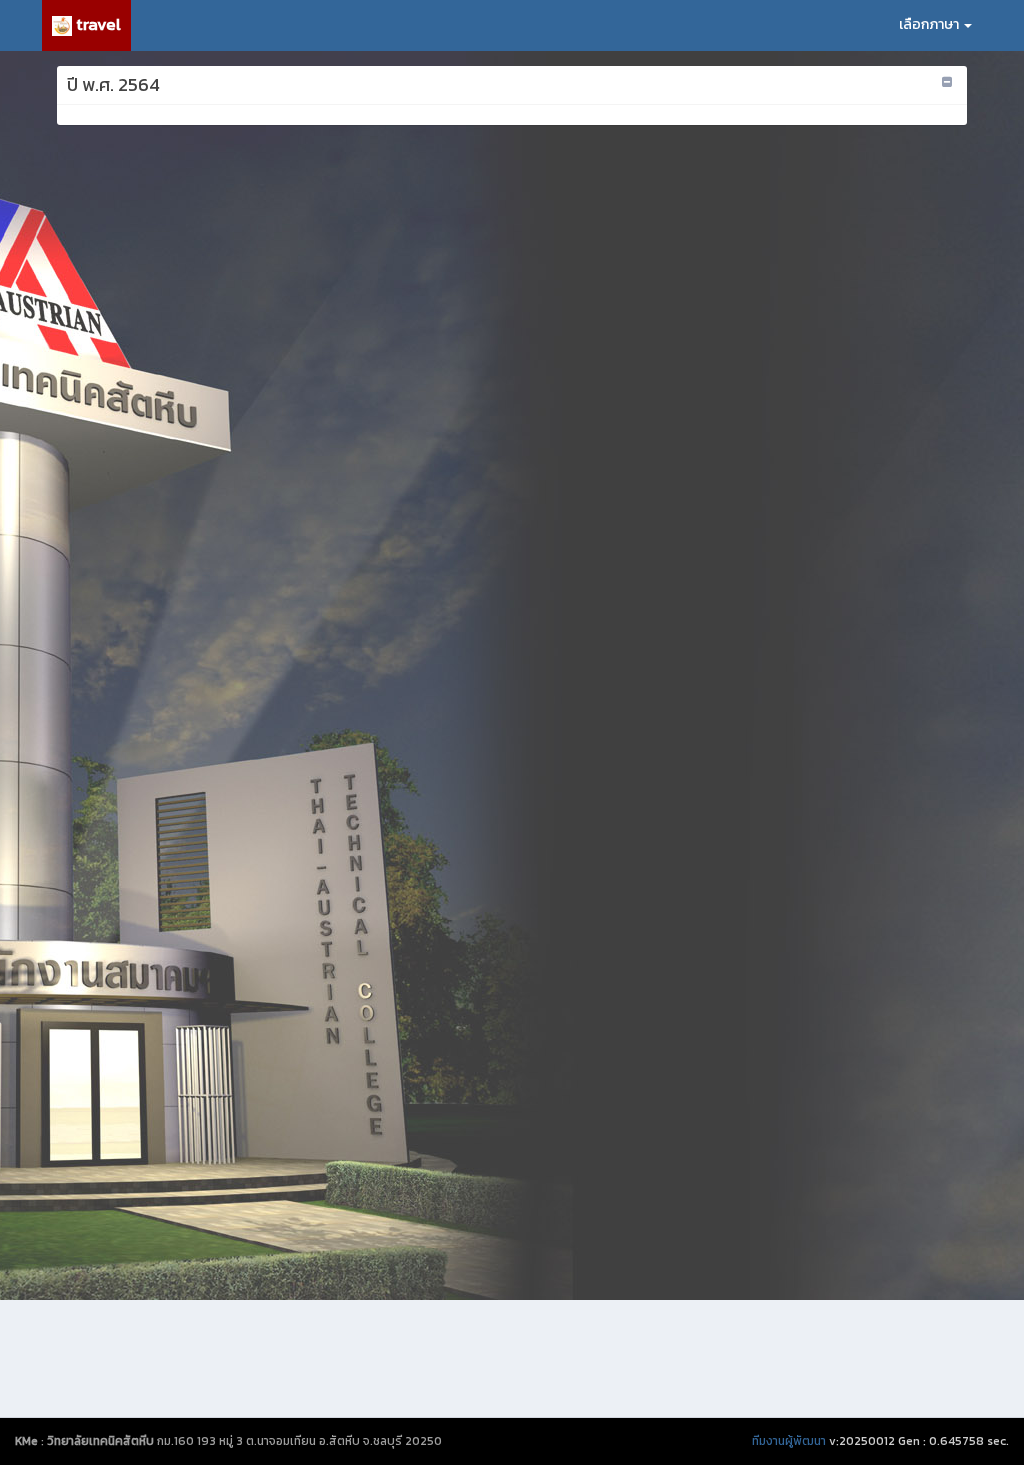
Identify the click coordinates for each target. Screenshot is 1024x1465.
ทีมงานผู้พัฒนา (789, 1441)
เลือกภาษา (930, 24)
